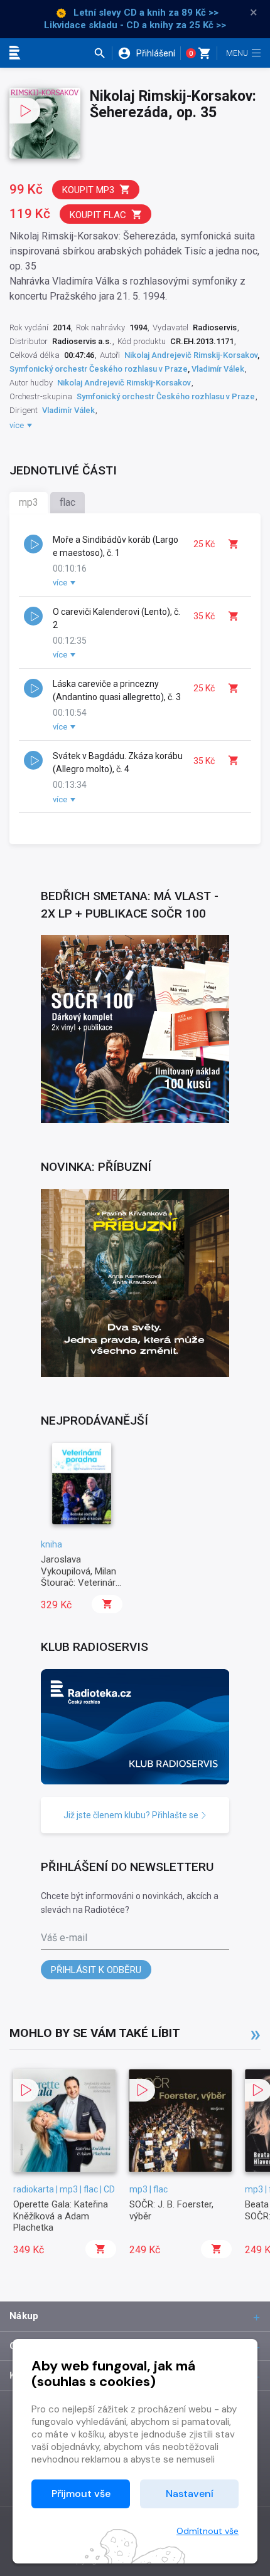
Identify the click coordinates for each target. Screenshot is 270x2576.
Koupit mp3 (88, 190)
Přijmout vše (81, 2494)
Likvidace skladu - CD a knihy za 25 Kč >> (135, 25)
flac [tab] (67, 502)
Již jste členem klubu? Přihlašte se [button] (132, 1815)
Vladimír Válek (218, 369)
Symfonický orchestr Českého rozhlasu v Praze (99, 369)
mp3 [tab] (29, 502)
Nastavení (190, 2494)
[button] (103, 53)
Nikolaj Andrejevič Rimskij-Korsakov (191, 355)
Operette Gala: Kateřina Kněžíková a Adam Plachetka (61, 2216)
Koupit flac (98, 215)
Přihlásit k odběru (96, 1970)
